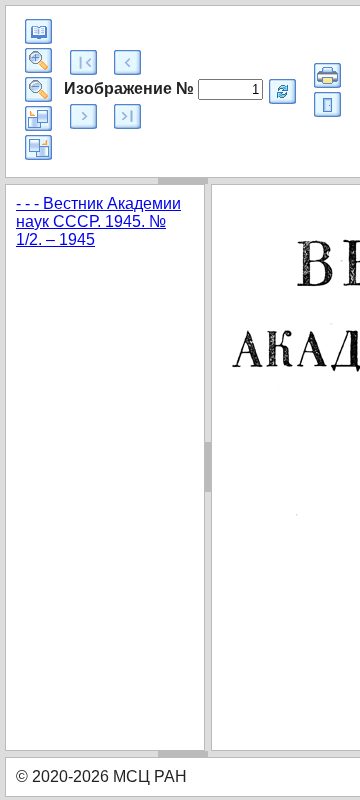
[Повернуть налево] (38, 118)
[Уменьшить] (38, 89)
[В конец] (127, 116)
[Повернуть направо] (38, 147)
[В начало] (83, 62)
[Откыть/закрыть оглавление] (38, 31)
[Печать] (327, 75)
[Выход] (327, 104)
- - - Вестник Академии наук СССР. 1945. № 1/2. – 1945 (98, 221)
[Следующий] (83, 116)
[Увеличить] (38, 60)
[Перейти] (282, 91)
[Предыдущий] (127, 62)
